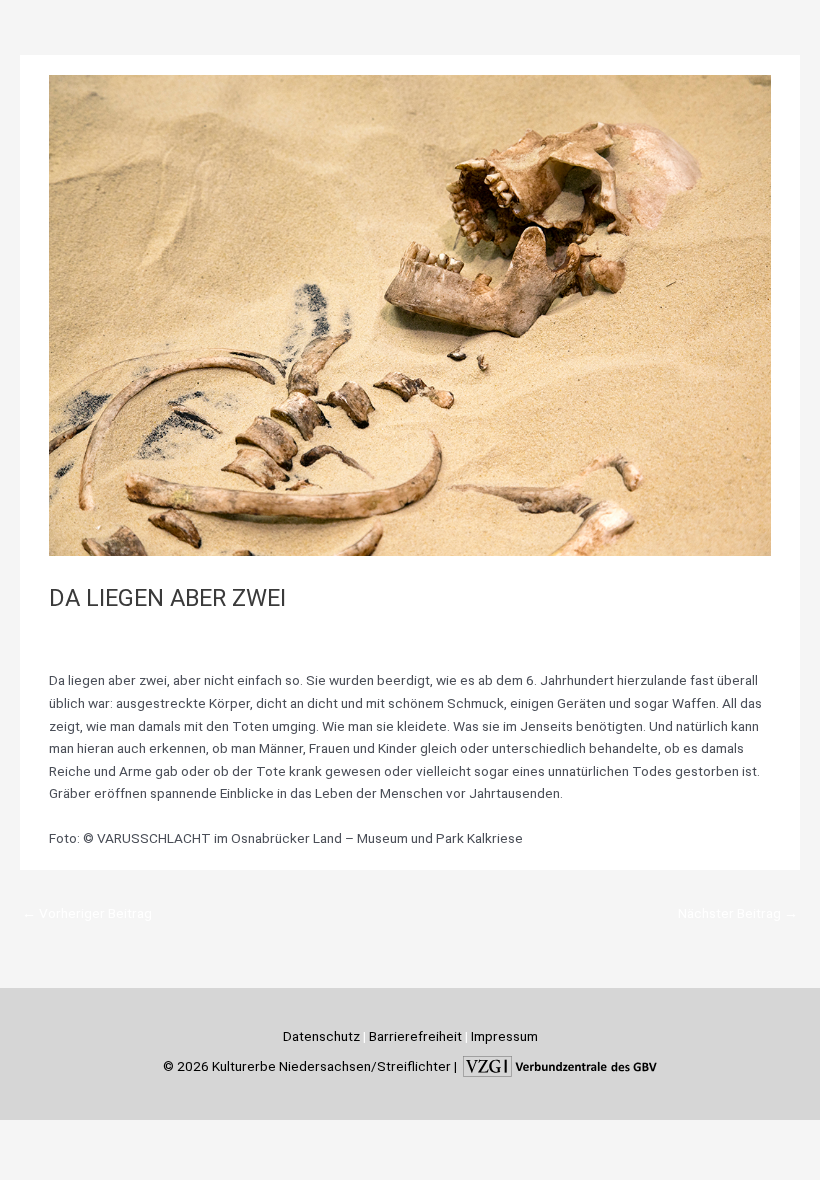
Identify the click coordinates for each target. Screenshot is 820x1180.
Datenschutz (321, 1036)
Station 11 (183, 631)
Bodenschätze (102, 631)
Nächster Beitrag (738, 913)
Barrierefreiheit (415, 1036)
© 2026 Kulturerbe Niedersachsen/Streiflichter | (311, 1065)
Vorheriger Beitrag (87, 913)
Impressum (504, 1036)
